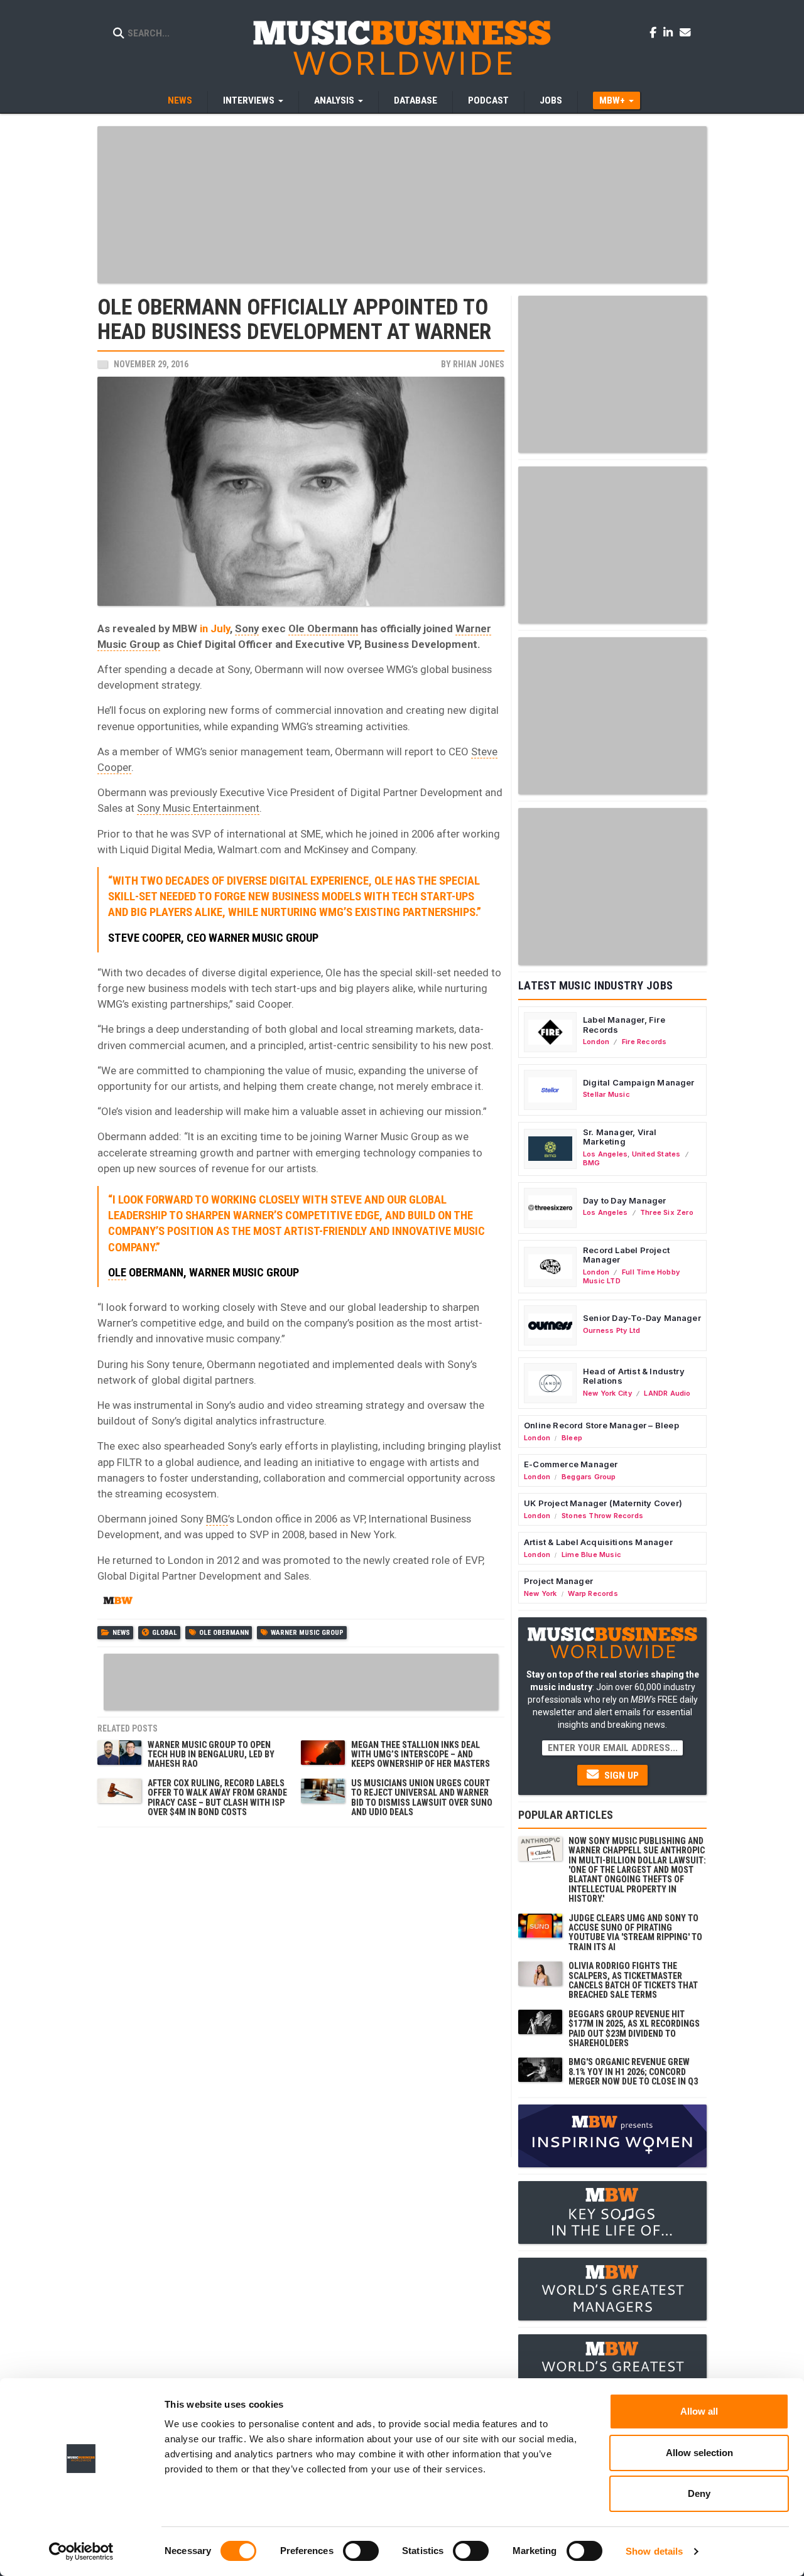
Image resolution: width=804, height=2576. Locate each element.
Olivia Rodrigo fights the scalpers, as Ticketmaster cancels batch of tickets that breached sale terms (633, 1980)
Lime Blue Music (591, 1555)
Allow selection (699, 2453)
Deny (699, 2493)
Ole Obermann (323, 628)
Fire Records (644, 1042)
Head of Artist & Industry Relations (634, 1376)
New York (541, 1593)
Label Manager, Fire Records (624, 1025)
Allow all (699, 2411)
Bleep (572, 1438)
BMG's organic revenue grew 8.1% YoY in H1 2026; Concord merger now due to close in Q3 (633, 2072)
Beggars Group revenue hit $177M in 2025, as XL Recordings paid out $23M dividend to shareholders (634, 2029)
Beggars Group (589, 1477)
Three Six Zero (667, 1212)
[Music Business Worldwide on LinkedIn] (670, 32)
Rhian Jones (479, 364)
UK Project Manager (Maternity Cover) (603, 1503)
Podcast (488, 100)
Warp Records (593, 1593)
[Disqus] (301, 1991)
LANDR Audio (667, 1393)
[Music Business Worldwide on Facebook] (655, 32)
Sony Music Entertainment (198, 808)
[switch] (361, 2551)
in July (215, 628)
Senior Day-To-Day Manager (642, 1318)
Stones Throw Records (602, 1516)
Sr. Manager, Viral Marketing (620, 1137)
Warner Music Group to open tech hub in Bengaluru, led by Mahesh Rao (211, 1754)
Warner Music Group (307, 1633)
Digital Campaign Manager (639, 1082)
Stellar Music (606, 1094)
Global (165, 1633)
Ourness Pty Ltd (611, 1330)
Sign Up (620, 1776)
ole (117, 1273)
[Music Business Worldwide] (402, 47)
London (596, 1042)
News (180, 100)
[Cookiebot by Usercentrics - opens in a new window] (81, 2552)
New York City (607, 1393)
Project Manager (558, 1581)
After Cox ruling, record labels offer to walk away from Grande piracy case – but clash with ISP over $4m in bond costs (217, 1797)
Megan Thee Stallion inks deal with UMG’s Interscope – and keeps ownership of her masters (421, 1754)
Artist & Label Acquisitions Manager (598, 1542)
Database (416, 100)
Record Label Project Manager (626, 1255)
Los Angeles (605, 1154)
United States (656, 1154)
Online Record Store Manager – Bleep (601, 1425)
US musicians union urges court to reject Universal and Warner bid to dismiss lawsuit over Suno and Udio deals (422, 1797)
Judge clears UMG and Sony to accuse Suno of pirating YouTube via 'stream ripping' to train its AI (635, 1932)
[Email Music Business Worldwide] (685, 32)
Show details (654, 2551)
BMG (217, 1519)
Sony (247, 628)
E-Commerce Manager (571, 1464)
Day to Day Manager (625, 1200)
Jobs (551, 100)
